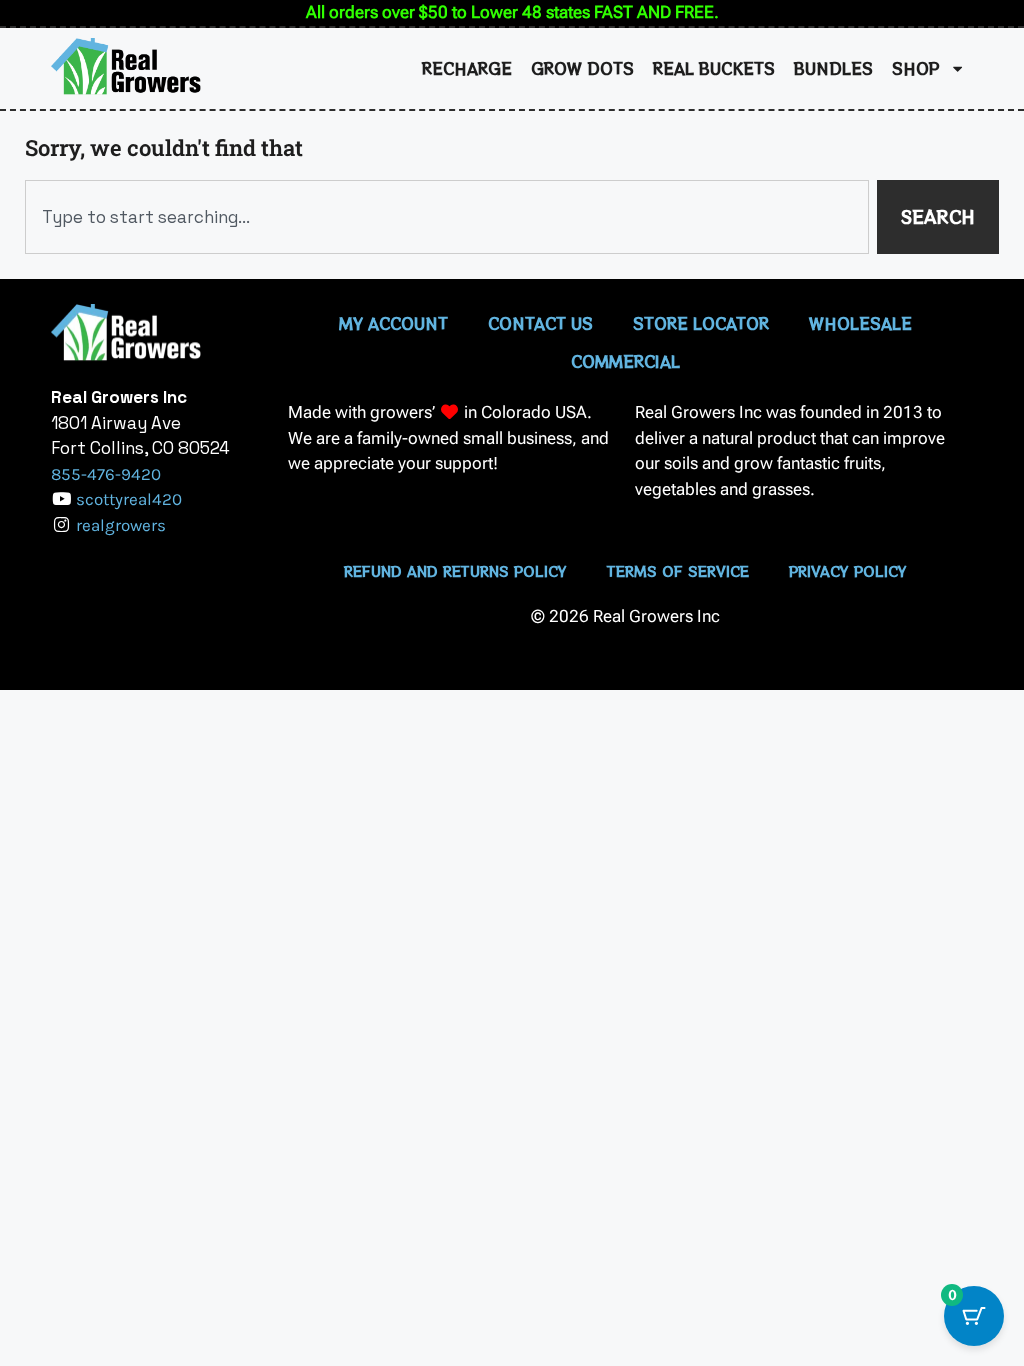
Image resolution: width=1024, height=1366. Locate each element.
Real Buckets (714, 68)
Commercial (625, 361)
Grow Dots (582, 68)
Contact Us (540, 323)
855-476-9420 (106, 474)
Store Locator (701, 323)
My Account (393, 323)
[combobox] (447, 217)
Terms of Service (678, 571)
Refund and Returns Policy (455, 571)
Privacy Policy (848, 571)
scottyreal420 (129, 499)
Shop (916, 68)
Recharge (467, 68)
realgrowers (121, 525)
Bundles (833, 68)
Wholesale (860, 323)
